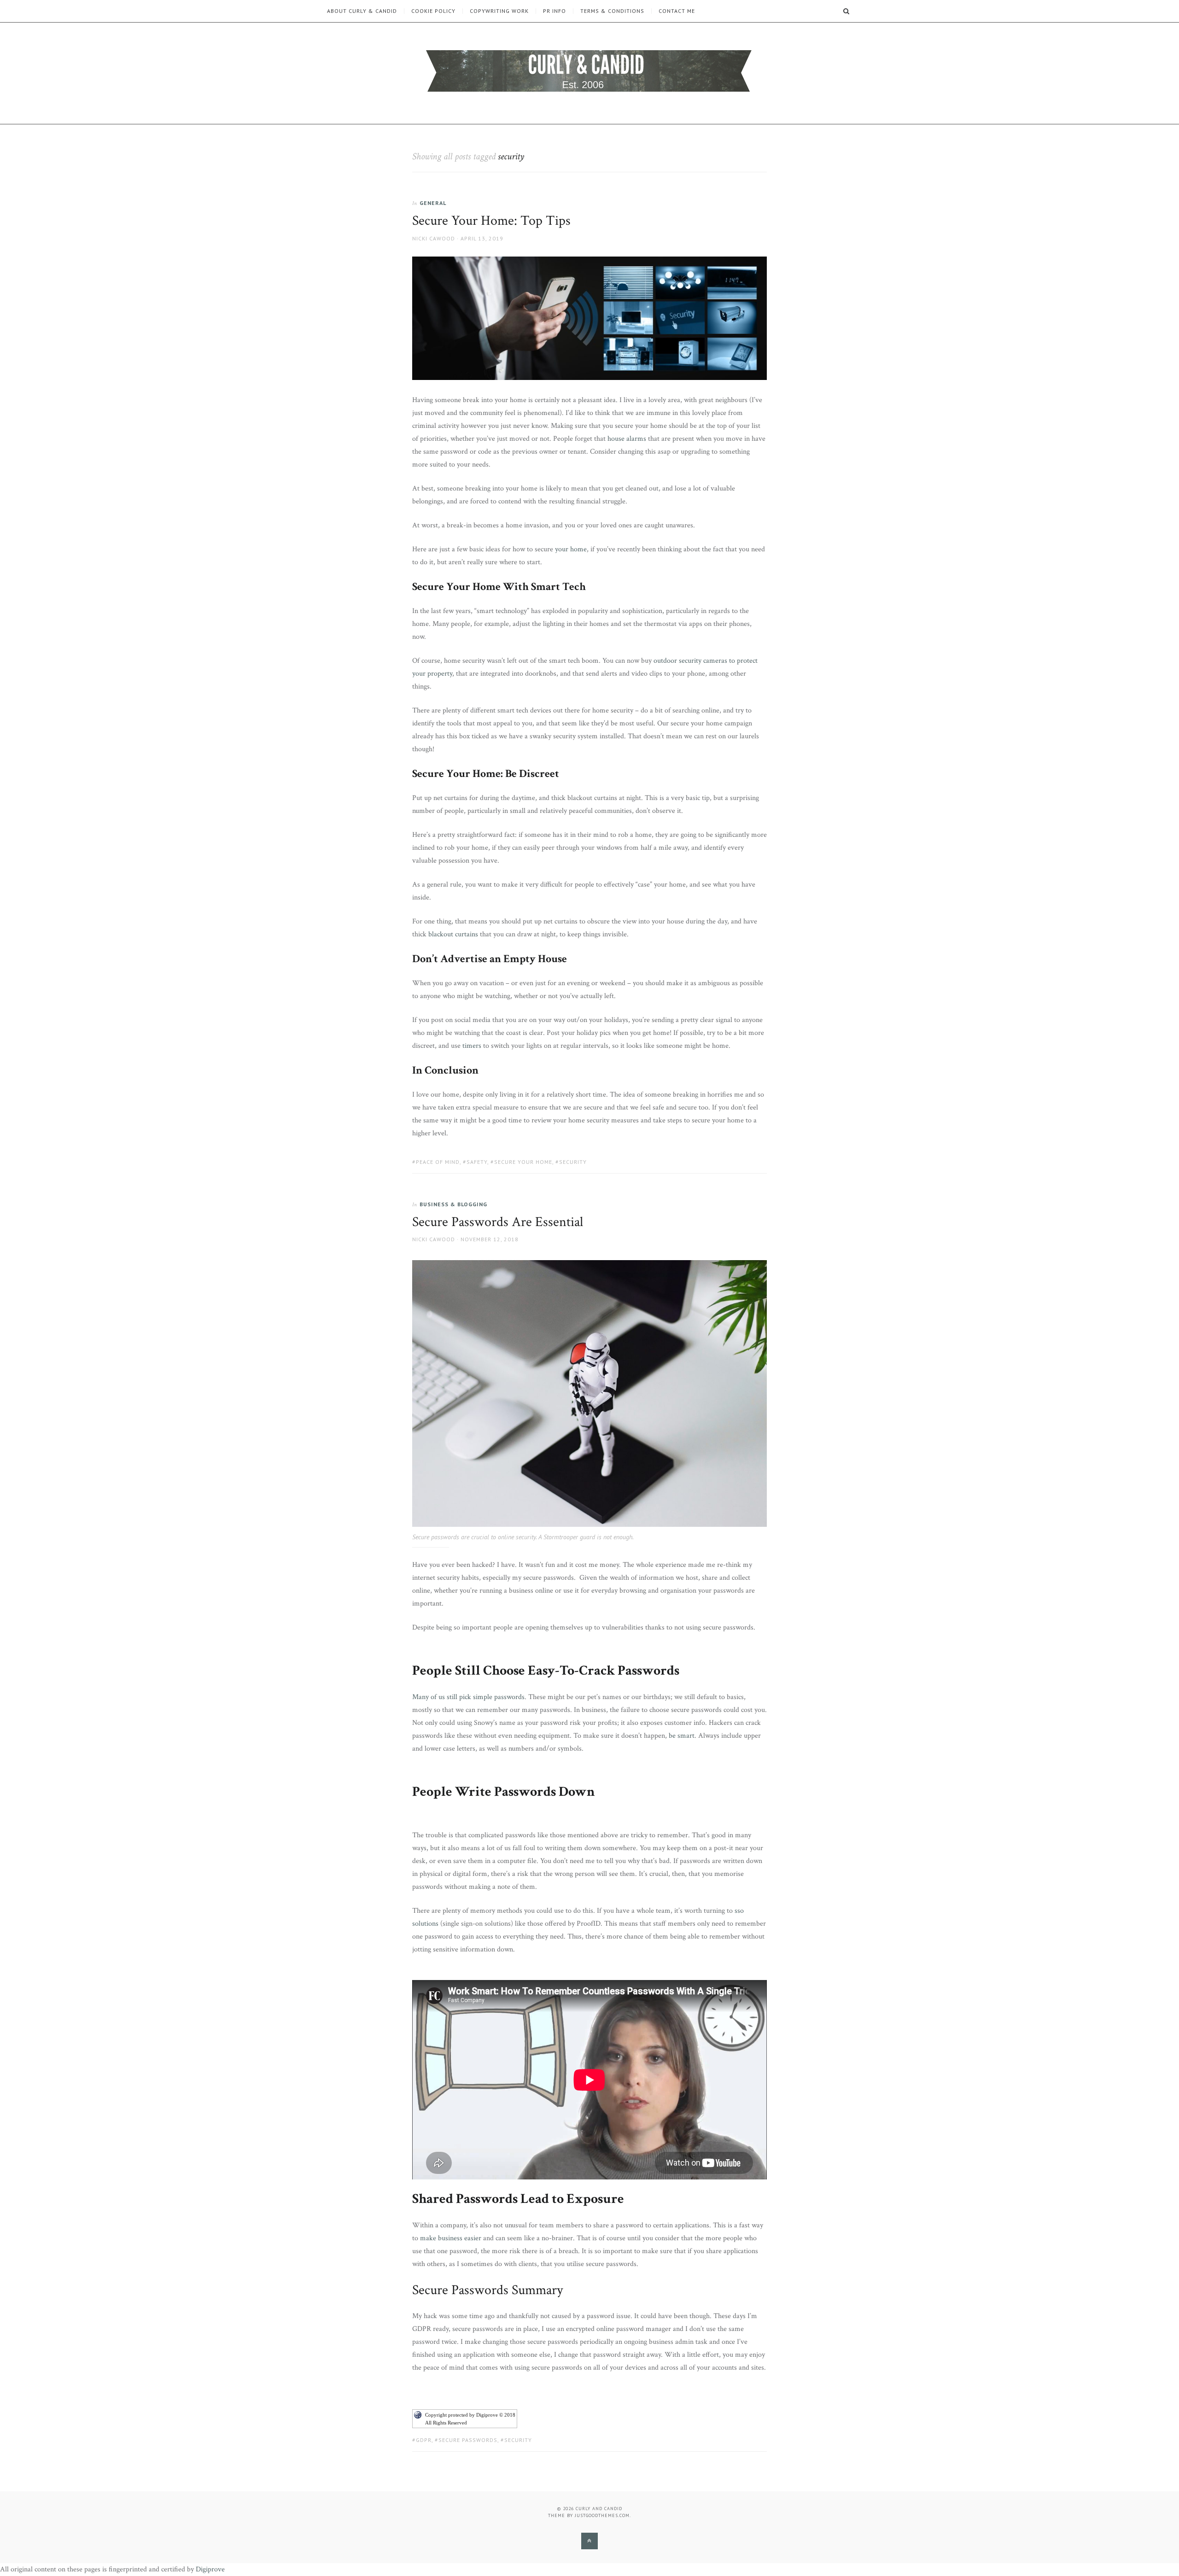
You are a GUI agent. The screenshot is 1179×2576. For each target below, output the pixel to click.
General (433, 203)
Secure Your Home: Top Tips (491, 221)
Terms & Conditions (612, 11)
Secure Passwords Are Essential (498, 1222)
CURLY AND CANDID (599, 2509)
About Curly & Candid (362, 11)
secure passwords (468, 2440)
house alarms (627, 439)
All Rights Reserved (446, 2423)
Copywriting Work (499, 11)
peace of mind (438, 1162)
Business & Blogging (453, 1204)
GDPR (424, 2440)
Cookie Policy (433, 11)
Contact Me (677, 11)
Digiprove (210, 2569)
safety (477, 1162)
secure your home (523, 1162)
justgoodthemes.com (602, 2515)
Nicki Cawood (434, 238)
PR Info (554, 11)
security (573, 1162)
